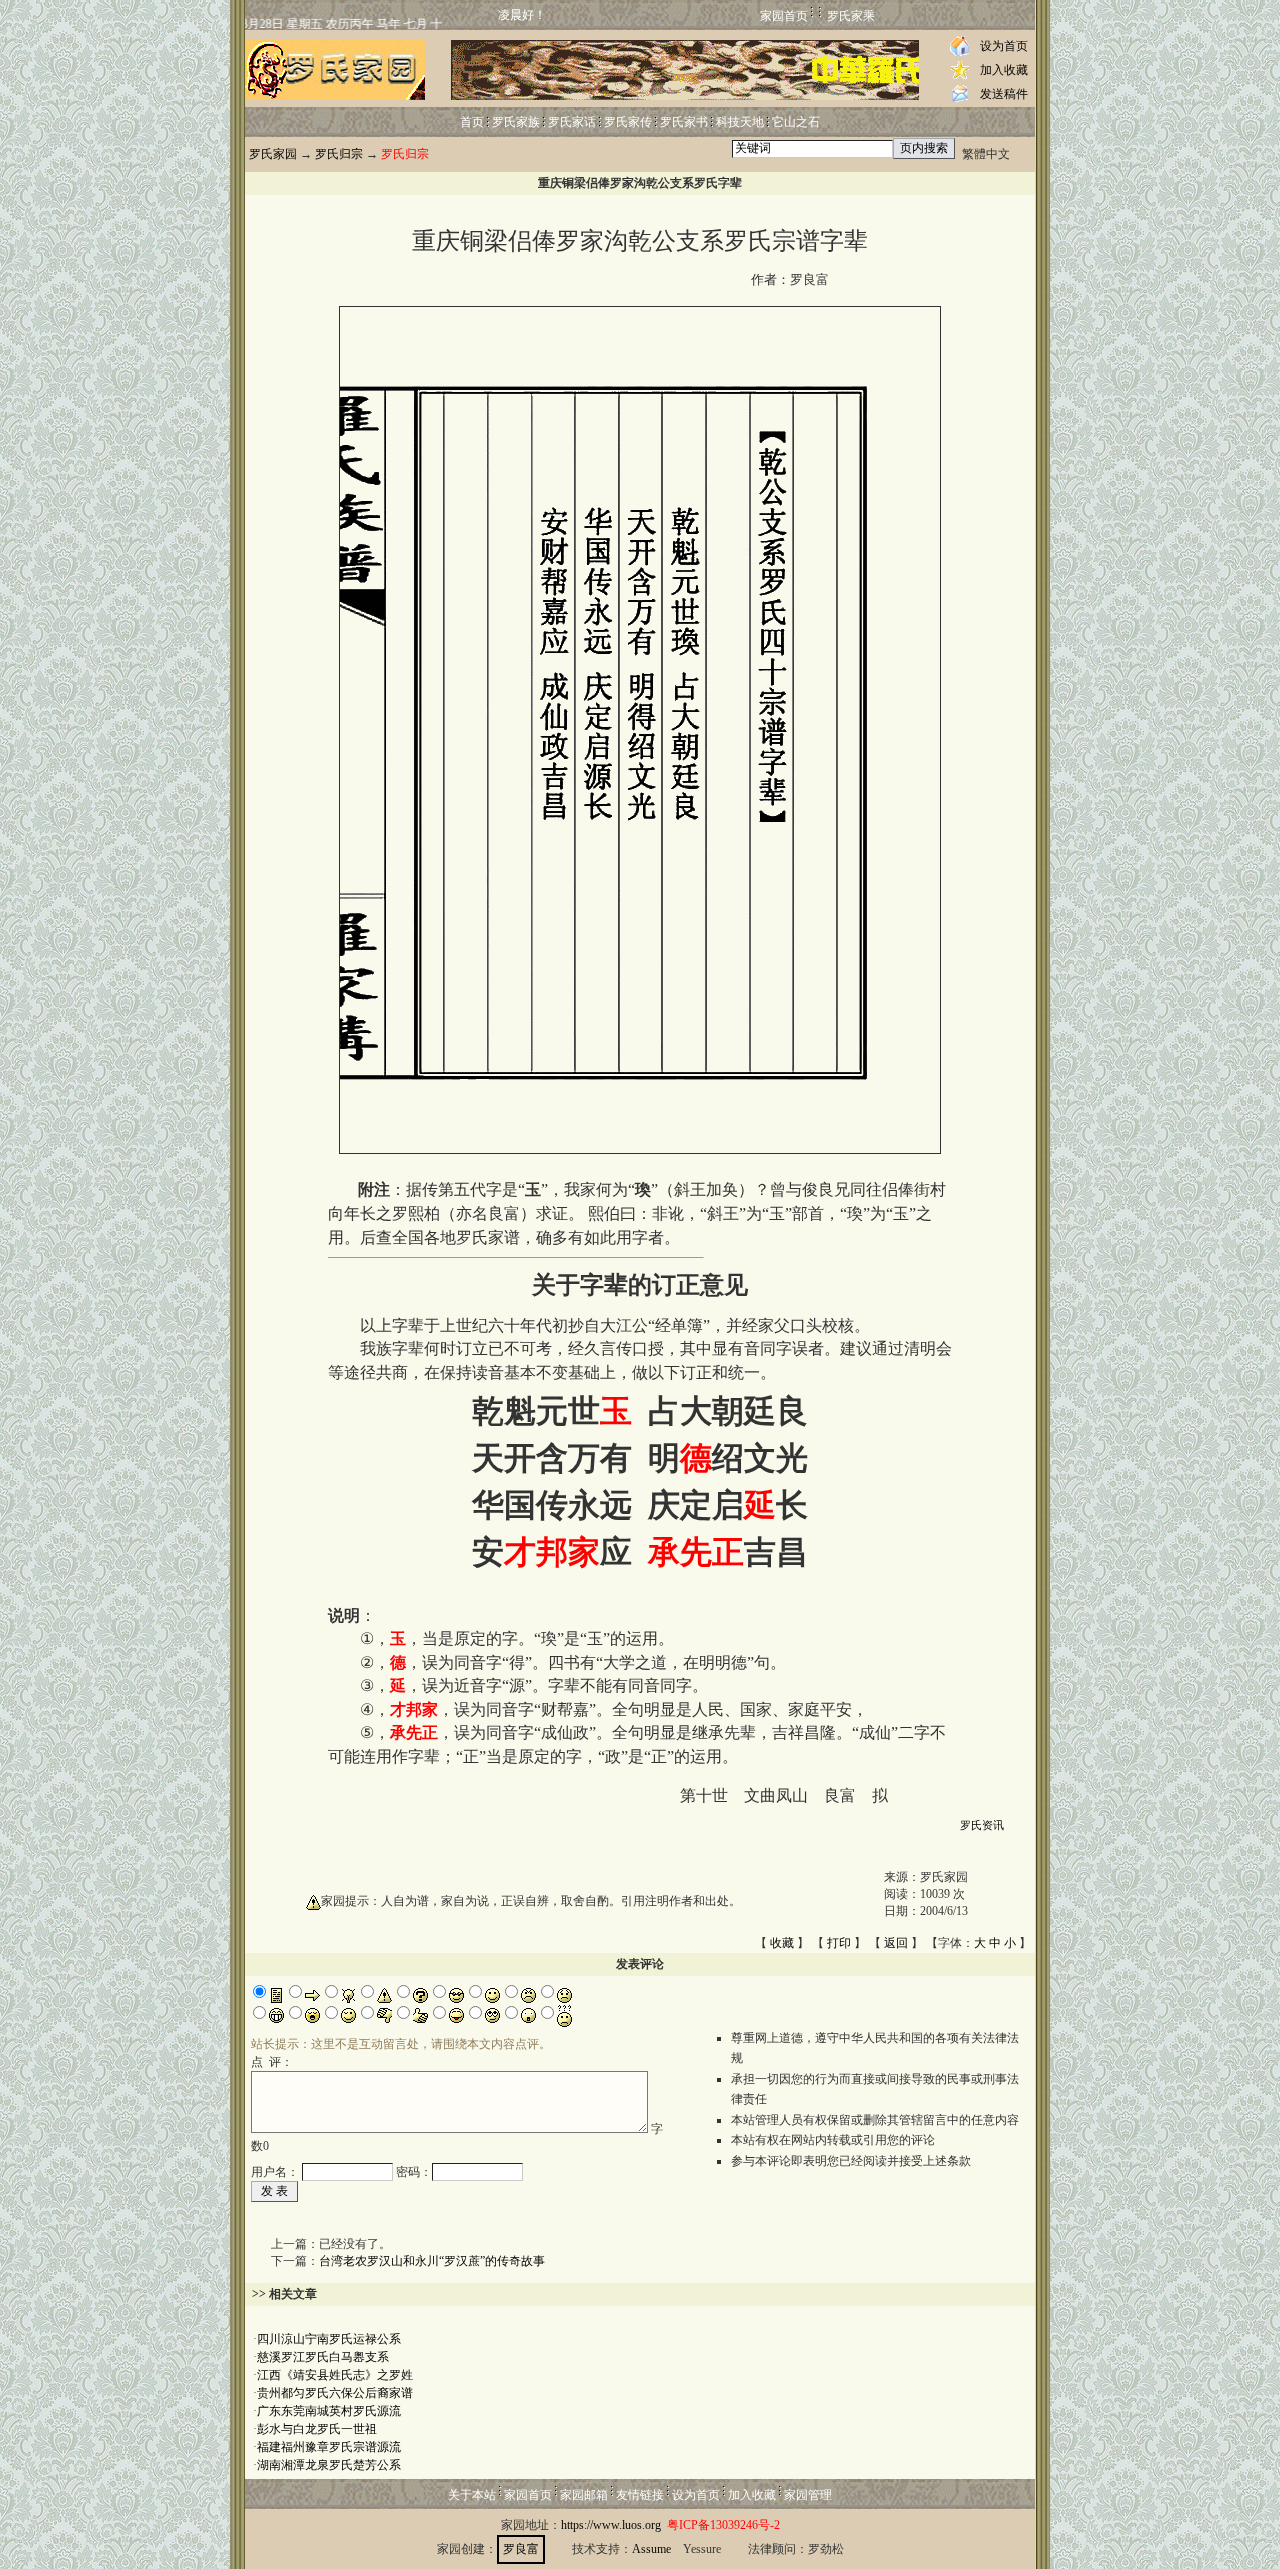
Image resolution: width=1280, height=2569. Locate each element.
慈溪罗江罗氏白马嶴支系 (323, 2357)
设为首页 (1004, 46)
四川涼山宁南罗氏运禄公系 (329, 2339)
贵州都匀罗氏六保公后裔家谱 (335, 2393)
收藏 (782, 1943)
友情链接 (640, 2495)
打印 (839, 1943)
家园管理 (808, 2495)
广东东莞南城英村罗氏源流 (329, 2411)
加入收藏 (1004, 70)
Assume (651, 2549)
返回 (896, 1943)
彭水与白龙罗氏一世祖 (317, 2429)
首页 (472, 122)
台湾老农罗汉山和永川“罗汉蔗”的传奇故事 (432, 2261)
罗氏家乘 (851, 16)
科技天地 (740, 122)
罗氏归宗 (339, 154)
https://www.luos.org (611, 2525)
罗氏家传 (628, 122)
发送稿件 (1004, 94)
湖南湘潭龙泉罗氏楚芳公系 (329, 2465)
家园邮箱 (584, 2495)
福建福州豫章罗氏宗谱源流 (329, 2447)
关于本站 (472, 2495)
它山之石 (796, 122)
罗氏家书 (684, 122)
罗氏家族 (516, 122)
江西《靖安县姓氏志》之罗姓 (335, 2375)
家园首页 (784, 16)
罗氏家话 (572, 122)
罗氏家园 (273, 154)
